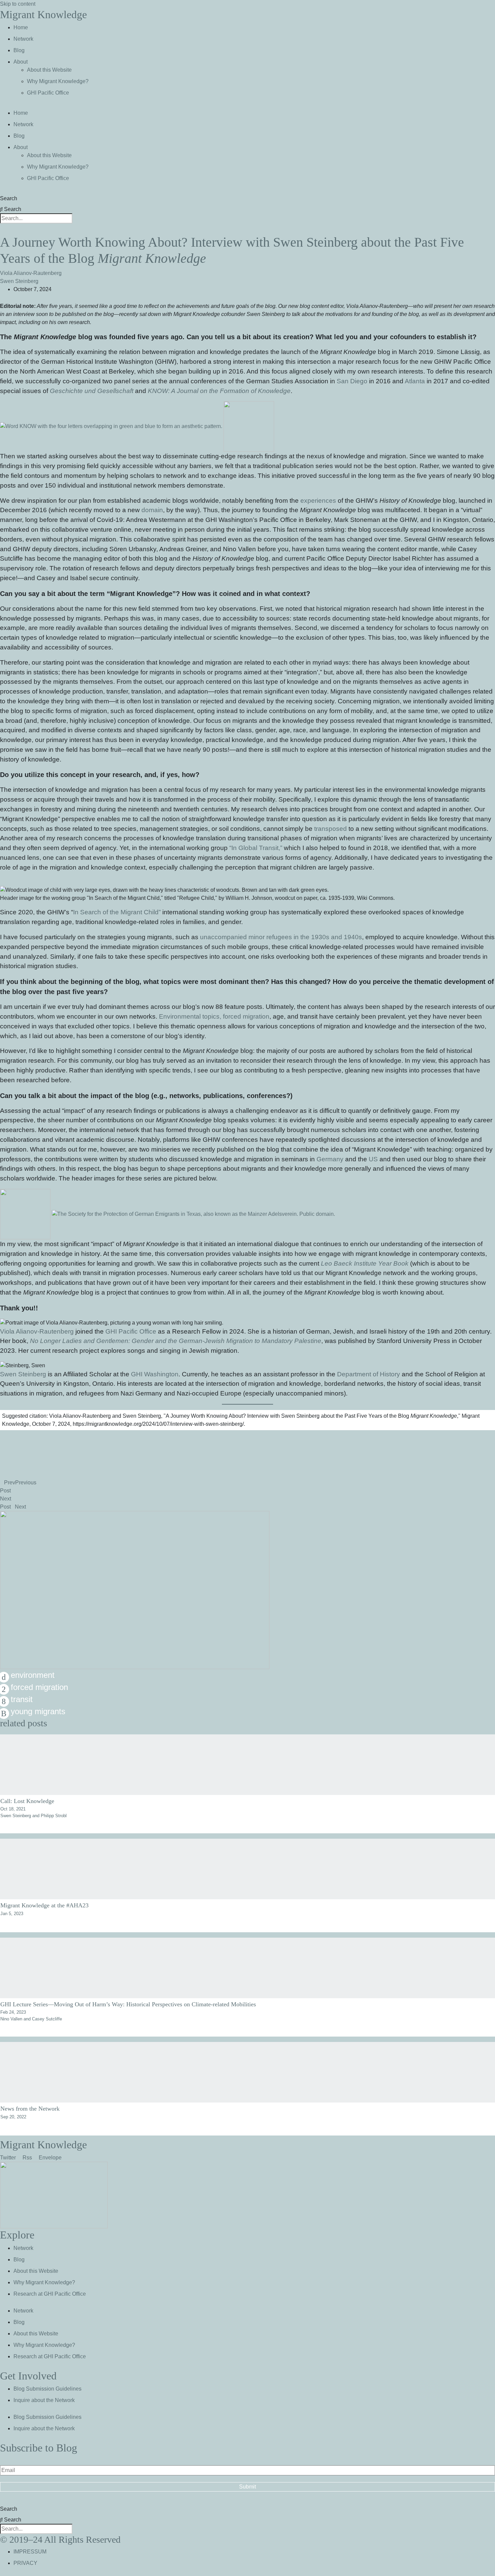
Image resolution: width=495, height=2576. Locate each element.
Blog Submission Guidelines (47, 2389)
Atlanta (415, 381)
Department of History (369, 1374)
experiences (318, 501)
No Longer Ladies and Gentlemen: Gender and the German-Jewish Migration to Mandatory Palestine (176, 1341)
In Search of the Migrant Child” (117, 912)
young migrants (38, 1711)
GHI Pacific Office (48, 93)
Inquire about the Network (44, 2400)
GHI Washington (155, 1374)
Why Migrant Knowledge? (58, 81)
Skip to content (18, 4)
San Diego (352, 381)
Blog (19, 50)
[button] (247, 1434)
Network (23, 39)
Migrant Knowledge (43, 14)
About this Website (49, 70)
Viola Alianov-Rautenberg (31, 273)
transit (22, 1699)
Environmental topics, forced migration (214, 1016)
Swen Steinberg (19, 281)
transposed (331, 829)
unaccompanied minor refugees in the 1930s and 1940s (281, 937)
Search (9, 198)
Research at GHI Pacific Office (50, 2294)
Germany (330, 1159)
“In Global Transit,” (256, 848)
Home (21, 27)
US (373, 1159)
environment (33, 1675)
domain (152, 510)
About (21, 62)
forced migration (39, 1687)
